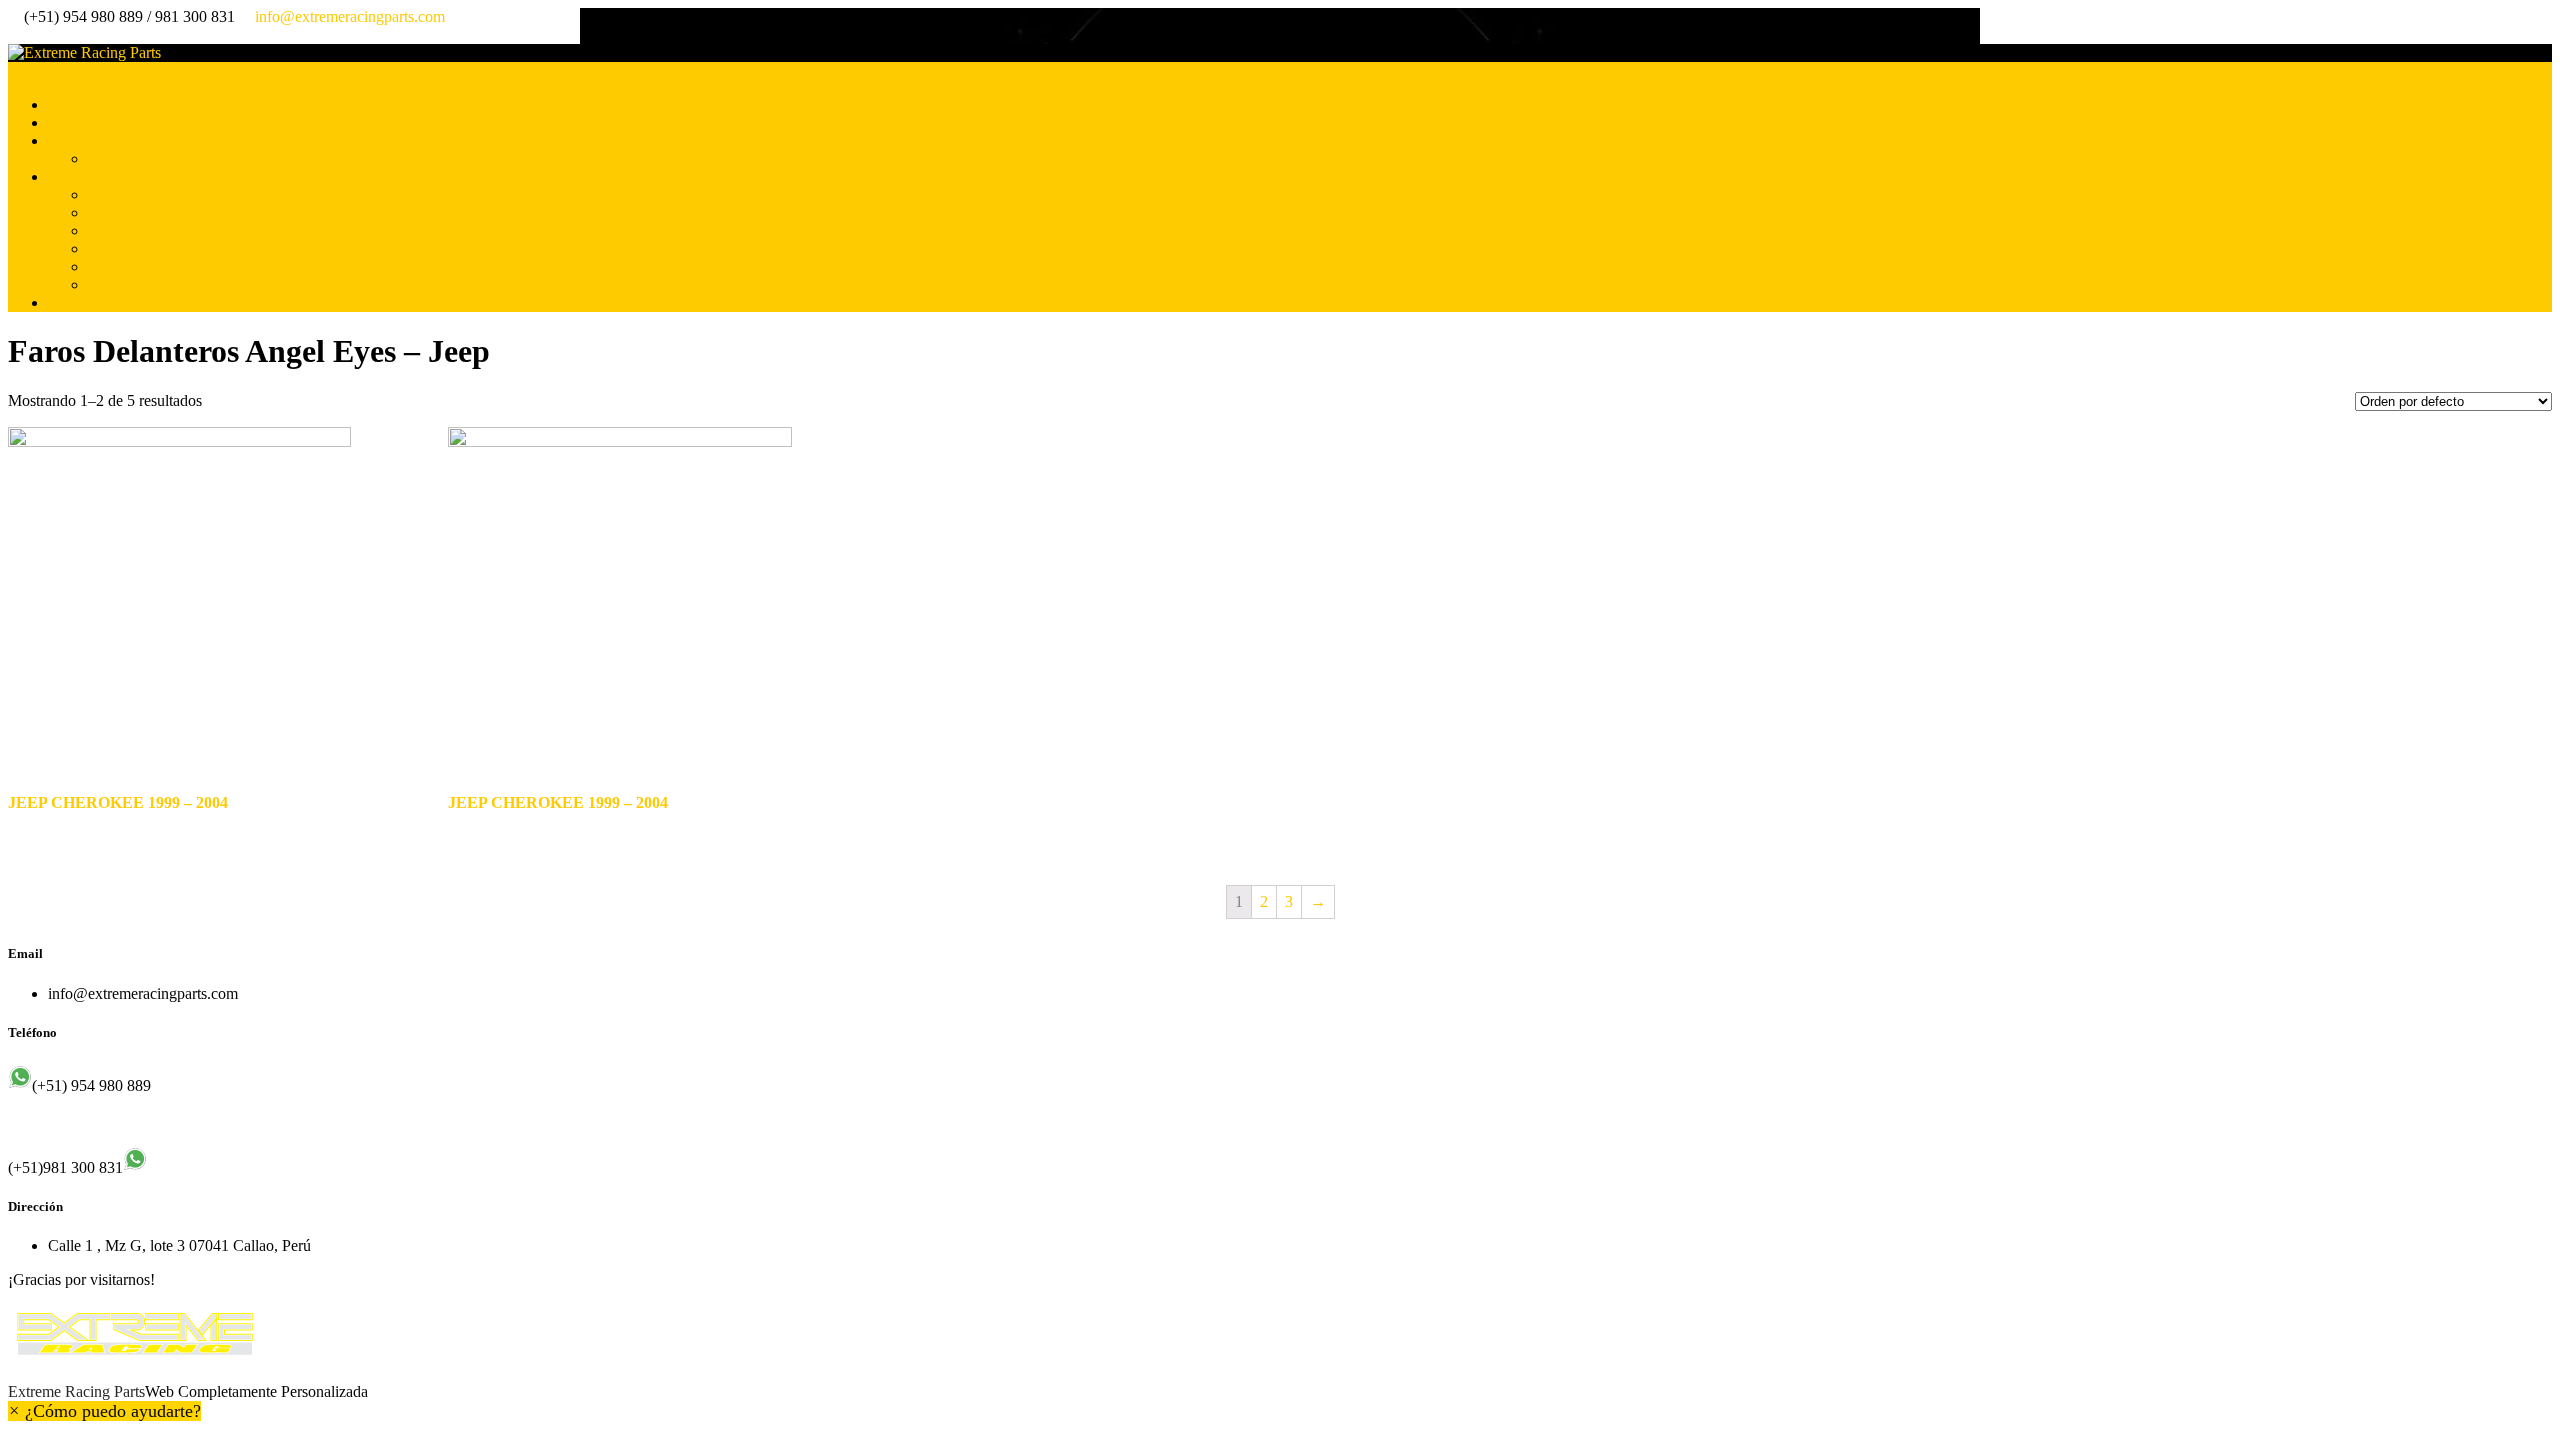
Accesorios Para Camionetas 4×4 (192, 284)
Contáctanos (87, 302)
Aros (103, 248)
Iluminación (125, 194)
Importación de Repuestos (170, 230)
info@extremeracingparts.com (350, 16)
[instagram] (30, 35)
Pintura (110, 158)
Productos (79, 176)
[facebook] (14, 35)
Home (67, 104)
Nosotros (76, 122)
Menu (26, 70)
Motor (107, 212)
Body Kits (120, 266)
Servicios (77, 140)
